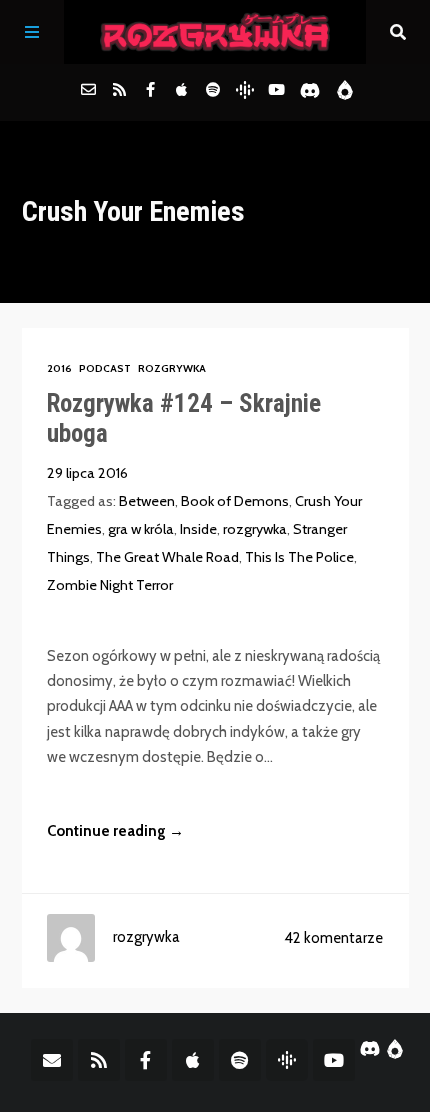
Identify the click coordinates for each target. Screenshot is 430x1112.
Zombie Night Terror (110, 585)
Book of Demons (235, 501)
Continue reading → (115, 831)
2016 (59, 368)
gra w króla (141, 529)
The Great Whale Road (167, 557)
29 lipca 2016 (87, 473)
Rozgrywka (172, 368)
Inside (198, 529)
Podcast (105, 368)
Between (147, 501)
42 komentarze (333, 938)
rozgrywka (255, 529)
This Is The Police (299, 557)
